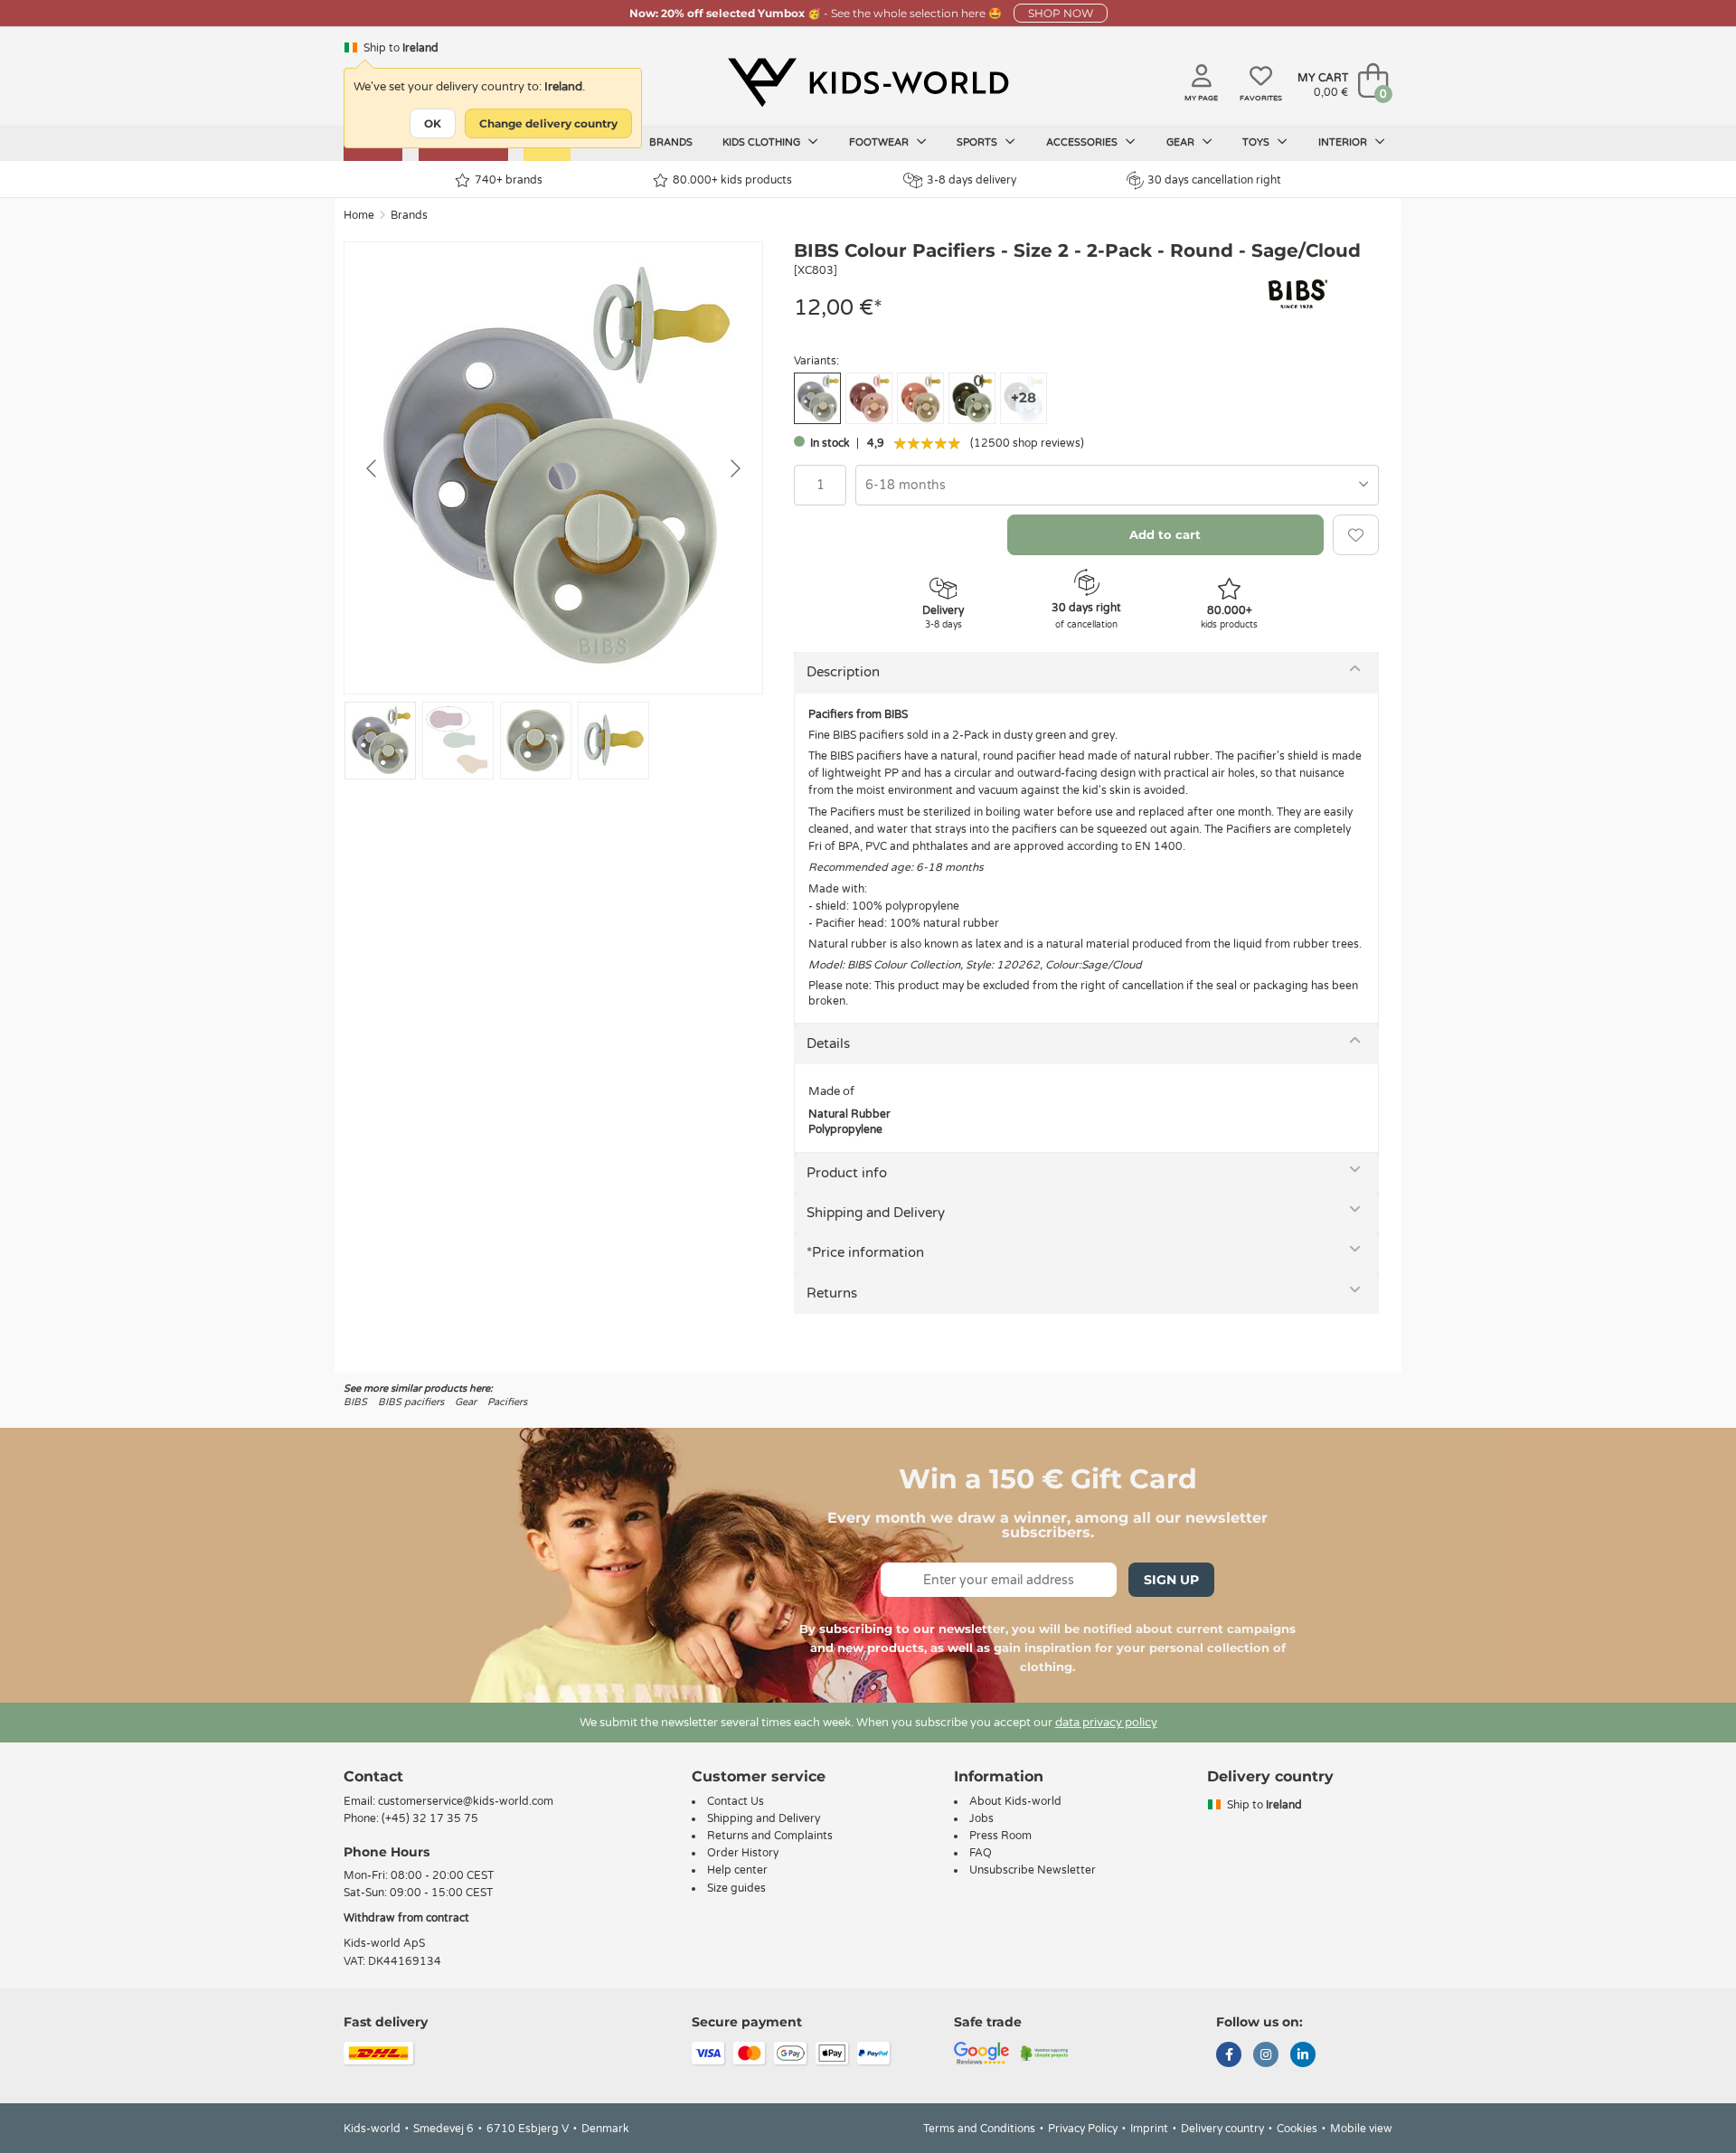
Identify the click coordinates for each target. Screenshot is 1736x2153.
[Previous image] (373, 468)
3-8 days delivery (972, 180)
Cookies (1297, 2129)
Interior (1344, 142)
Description (843, 672)
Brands (671, 142)
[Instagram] (1266, 2056)
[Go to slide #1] (380, 741)
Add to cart (1165, 534)
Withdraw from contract (406, 1918)
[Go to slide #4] (613, 741)
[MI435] (869, 398)
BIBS (355, 1402)
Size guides (736, 1888)
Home (359, 215)
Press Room (1000, 1836)
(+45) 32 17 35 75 (430, 1818)
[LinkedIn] (1303, 2056)
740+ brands (509, 180)
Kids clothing (763, 142)
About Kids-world (1015, 1801)
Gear (1182, 142)
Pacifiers (507, 1402)
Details (828, 1043)
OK (433, 123)
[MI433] (920, 398)
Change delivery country (548, 123)
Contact (373, 1776)
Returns (832, 1293)
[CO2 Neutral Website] (1045, 2052)
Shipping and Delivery (876, 1213)
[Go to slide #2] (458, 741)
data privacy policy (1106, 1723)
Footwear (880, 142)
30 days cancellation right (1214, 180)
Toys (1257, 142)
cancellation (1153, 986)
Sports (978, 142)
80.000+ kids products (732, 180)
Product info (847, 1173)
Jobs (981, 1818)
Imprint (1149, 2129)
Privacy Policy (1083, 2129)
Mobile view (1361, 2129)
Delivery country (1222, 2129)
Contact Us (736, 1801)
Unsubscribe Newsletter (1033, 1870)
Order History (743, 1853)
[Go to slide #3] (536, 741)
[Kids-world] (868, 82)
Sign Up (1171, 1580)
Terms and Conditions (979, 2129)
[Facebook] (1229, 2056)
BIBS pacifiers (411, 1402)
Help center (737, 1870)
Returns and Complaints (770, 1836)
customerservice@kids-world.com (466, 1801)
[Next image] (734, 468)
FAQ (981, 1853)
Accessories (1083, 142)
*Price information (865, 1252)
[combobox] (1117, 485)
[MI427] (972, 398)
